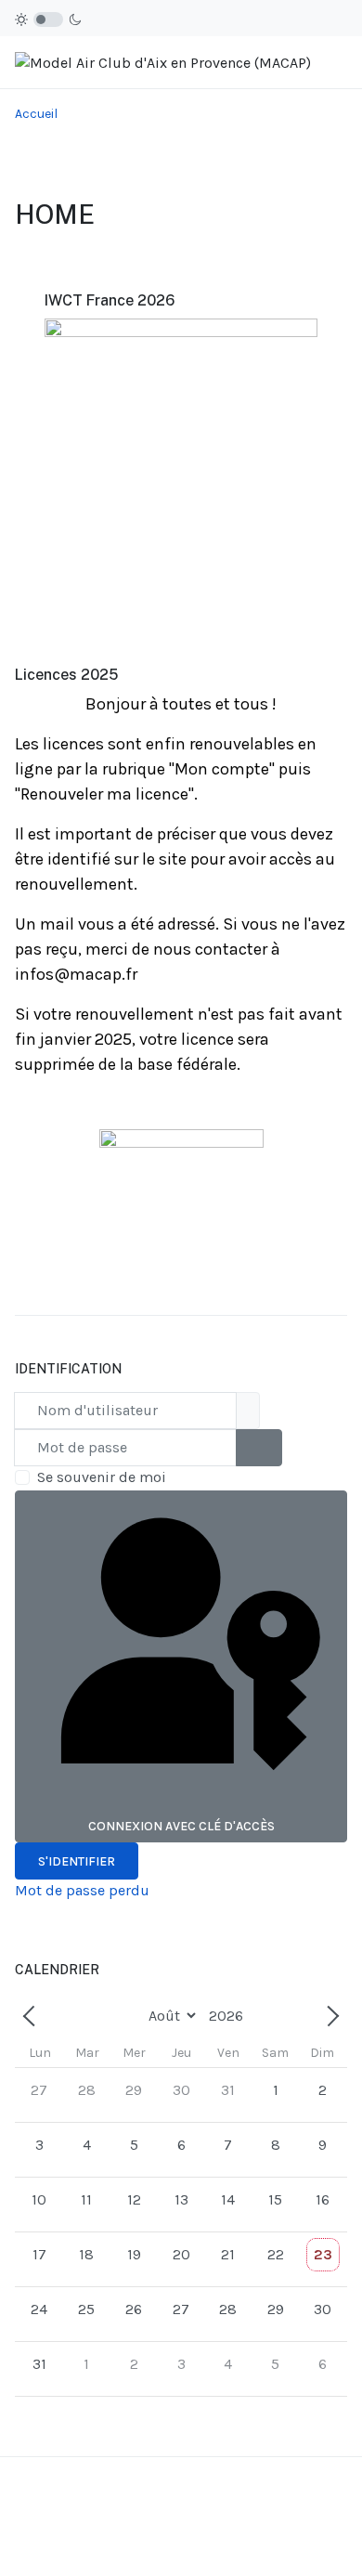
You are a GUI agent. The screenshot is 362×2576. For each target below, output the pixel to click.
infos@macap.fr (76, 974)
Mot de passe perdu (82, 1890)
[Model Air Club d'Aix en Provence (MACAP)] (163, 62)
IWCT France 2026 (110, 300)
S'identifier (77, 1861)
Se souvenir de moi (102, 1477)
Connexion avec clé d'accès (181, 1826)
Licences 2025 (66, 675)
